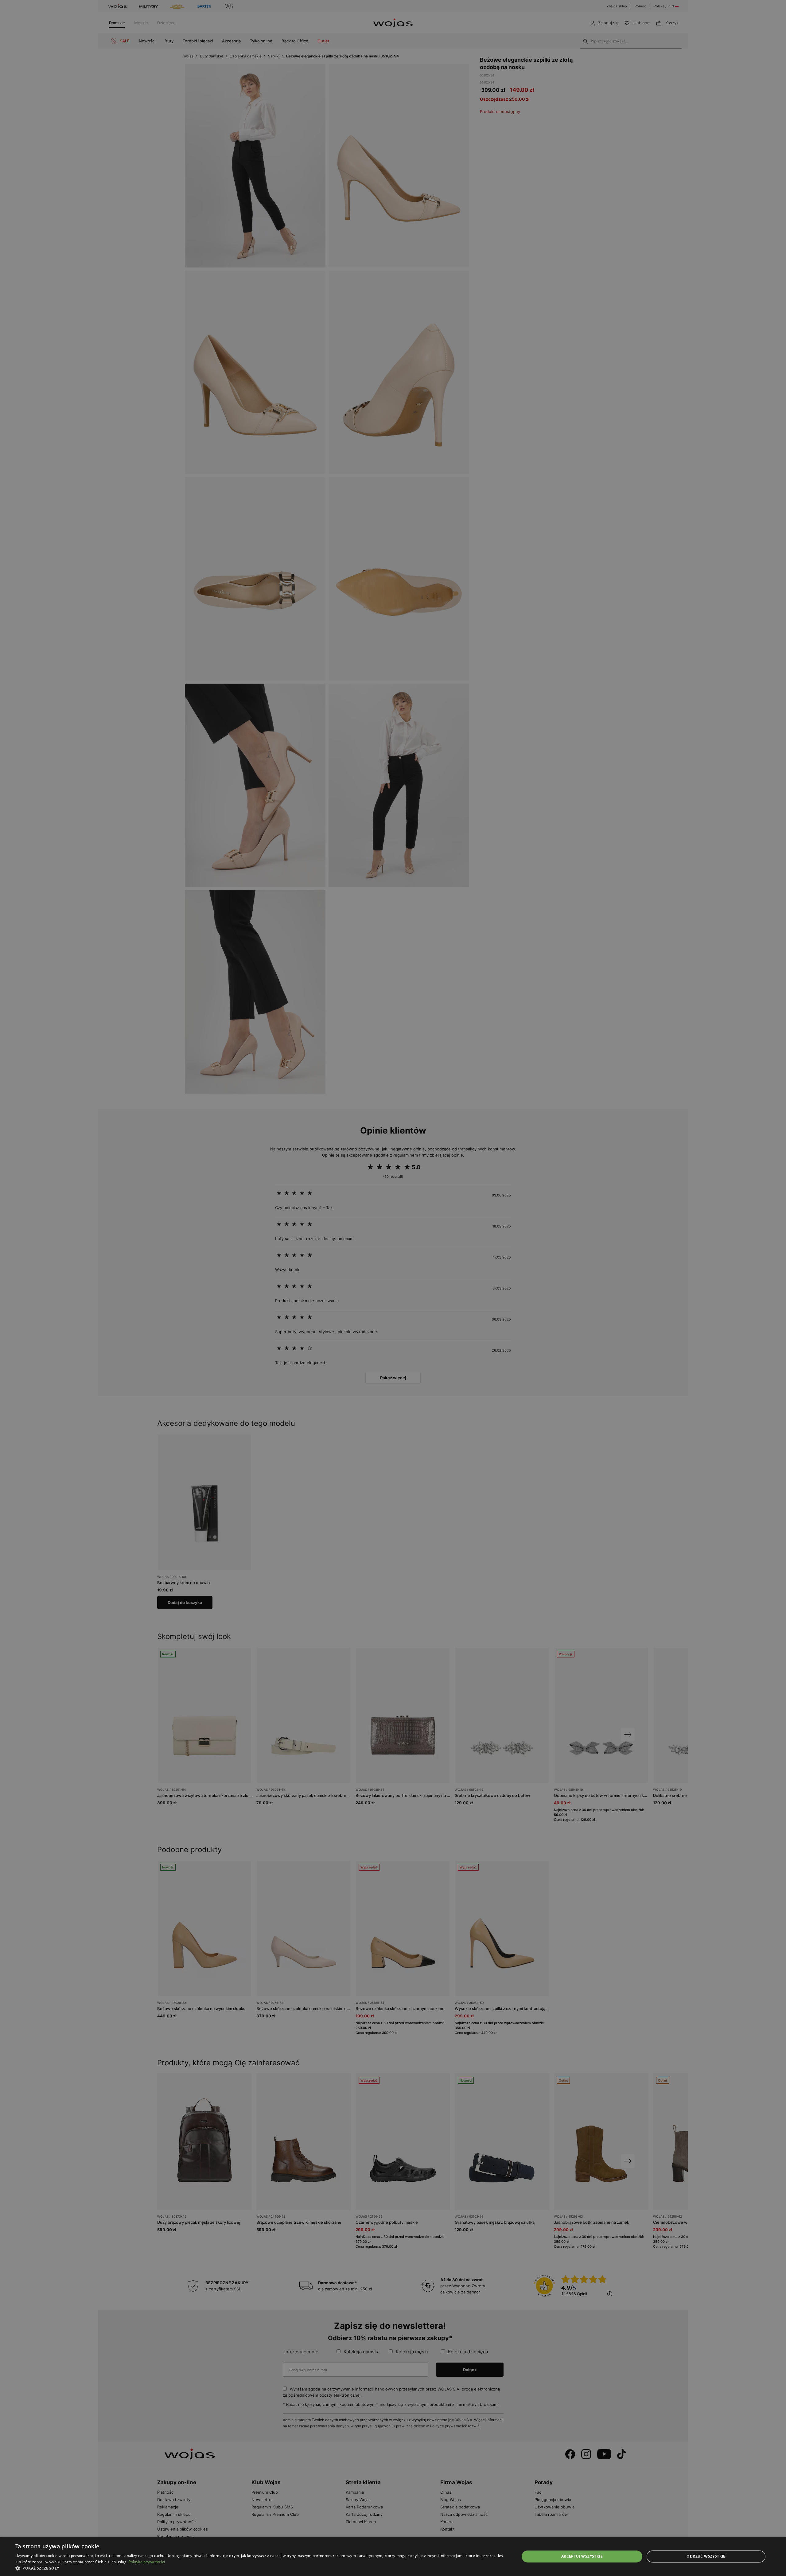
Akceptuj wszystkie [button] (582, 2556)
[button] (260, 2568)
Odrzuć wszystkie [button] (706, 2556)
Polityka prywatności (147, 2562)
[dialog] (393, 1288)
